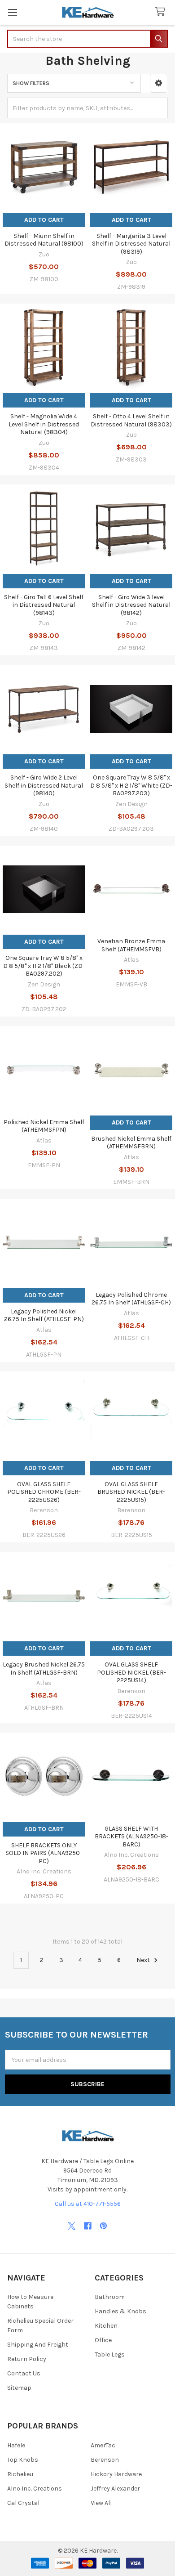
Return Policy (27, 2359)
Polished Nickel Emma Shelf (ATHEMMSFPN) (44, 1126)
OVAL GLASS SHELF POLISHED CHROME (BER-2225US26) (44, 1492)
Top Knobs (23, 2460)
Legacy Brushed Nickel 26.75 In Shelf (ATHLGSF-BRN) (44, 1669)
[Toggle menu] (12, 12)
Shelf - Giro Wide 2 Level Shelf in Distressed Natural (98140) (44, 785)
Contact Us (24, 2373)
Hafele (16, 2445)
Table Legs (110, 2354)
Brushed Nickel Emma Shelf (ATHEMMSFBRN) (131, 1143)
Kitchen (106, 2326)
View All (101, 2503)
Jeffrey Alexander (115, 2489)
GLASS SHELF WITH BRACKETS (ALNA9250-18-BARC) (131, 1837)
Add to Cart (44, 220)
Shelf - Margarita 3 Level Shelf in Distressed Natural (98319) (131, 244)
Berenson (105, 2460)
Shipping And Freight (38, 2345)
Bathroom (110, 2297)
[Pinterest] (103, 2226)
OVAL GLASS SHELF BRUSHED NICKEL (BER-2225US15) (131, 1492)
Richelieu (20, 2474)
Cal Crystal (23, 2503)
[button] (159, 83)
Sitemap (19, 2388)
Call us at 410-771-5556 (88, 2204)
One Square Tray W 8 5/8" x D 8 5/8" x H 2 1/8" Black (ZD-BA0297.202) (44, 966)
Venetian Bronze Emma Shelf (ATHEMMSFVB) (131, 945)
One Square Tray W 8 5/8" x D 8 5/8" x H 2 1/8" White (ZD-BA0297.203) (131, 785)
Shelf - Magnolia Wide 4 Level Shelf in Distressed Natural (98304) (44, 424)
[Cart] (162, 12)
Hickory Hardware (116, 2474)
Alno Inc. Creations (35, 2489)
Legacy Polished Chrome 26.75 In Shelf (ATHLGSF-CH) (131, 1299)
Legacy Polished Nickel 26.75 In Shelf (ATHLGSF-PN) (44, 1315)
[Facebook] (88, 2226)
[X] (72, 2226)
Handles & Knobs (120, 2311)
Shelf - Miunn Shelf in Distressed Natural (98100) (44, 240)
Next (144, 1960)
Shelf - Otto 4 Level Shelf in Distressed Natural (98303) (131, 420)
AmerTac (103, 2445)
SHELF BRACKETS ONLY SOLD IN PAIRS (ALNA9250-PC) (44, 1853)
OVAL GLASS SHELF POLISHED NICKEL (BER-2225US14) (131, 1672)
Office (103, 2340)
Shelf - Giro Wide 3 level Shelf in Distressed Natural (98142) (131, 605)
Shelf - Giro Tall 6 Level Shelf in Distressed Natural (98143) (44, 605)
